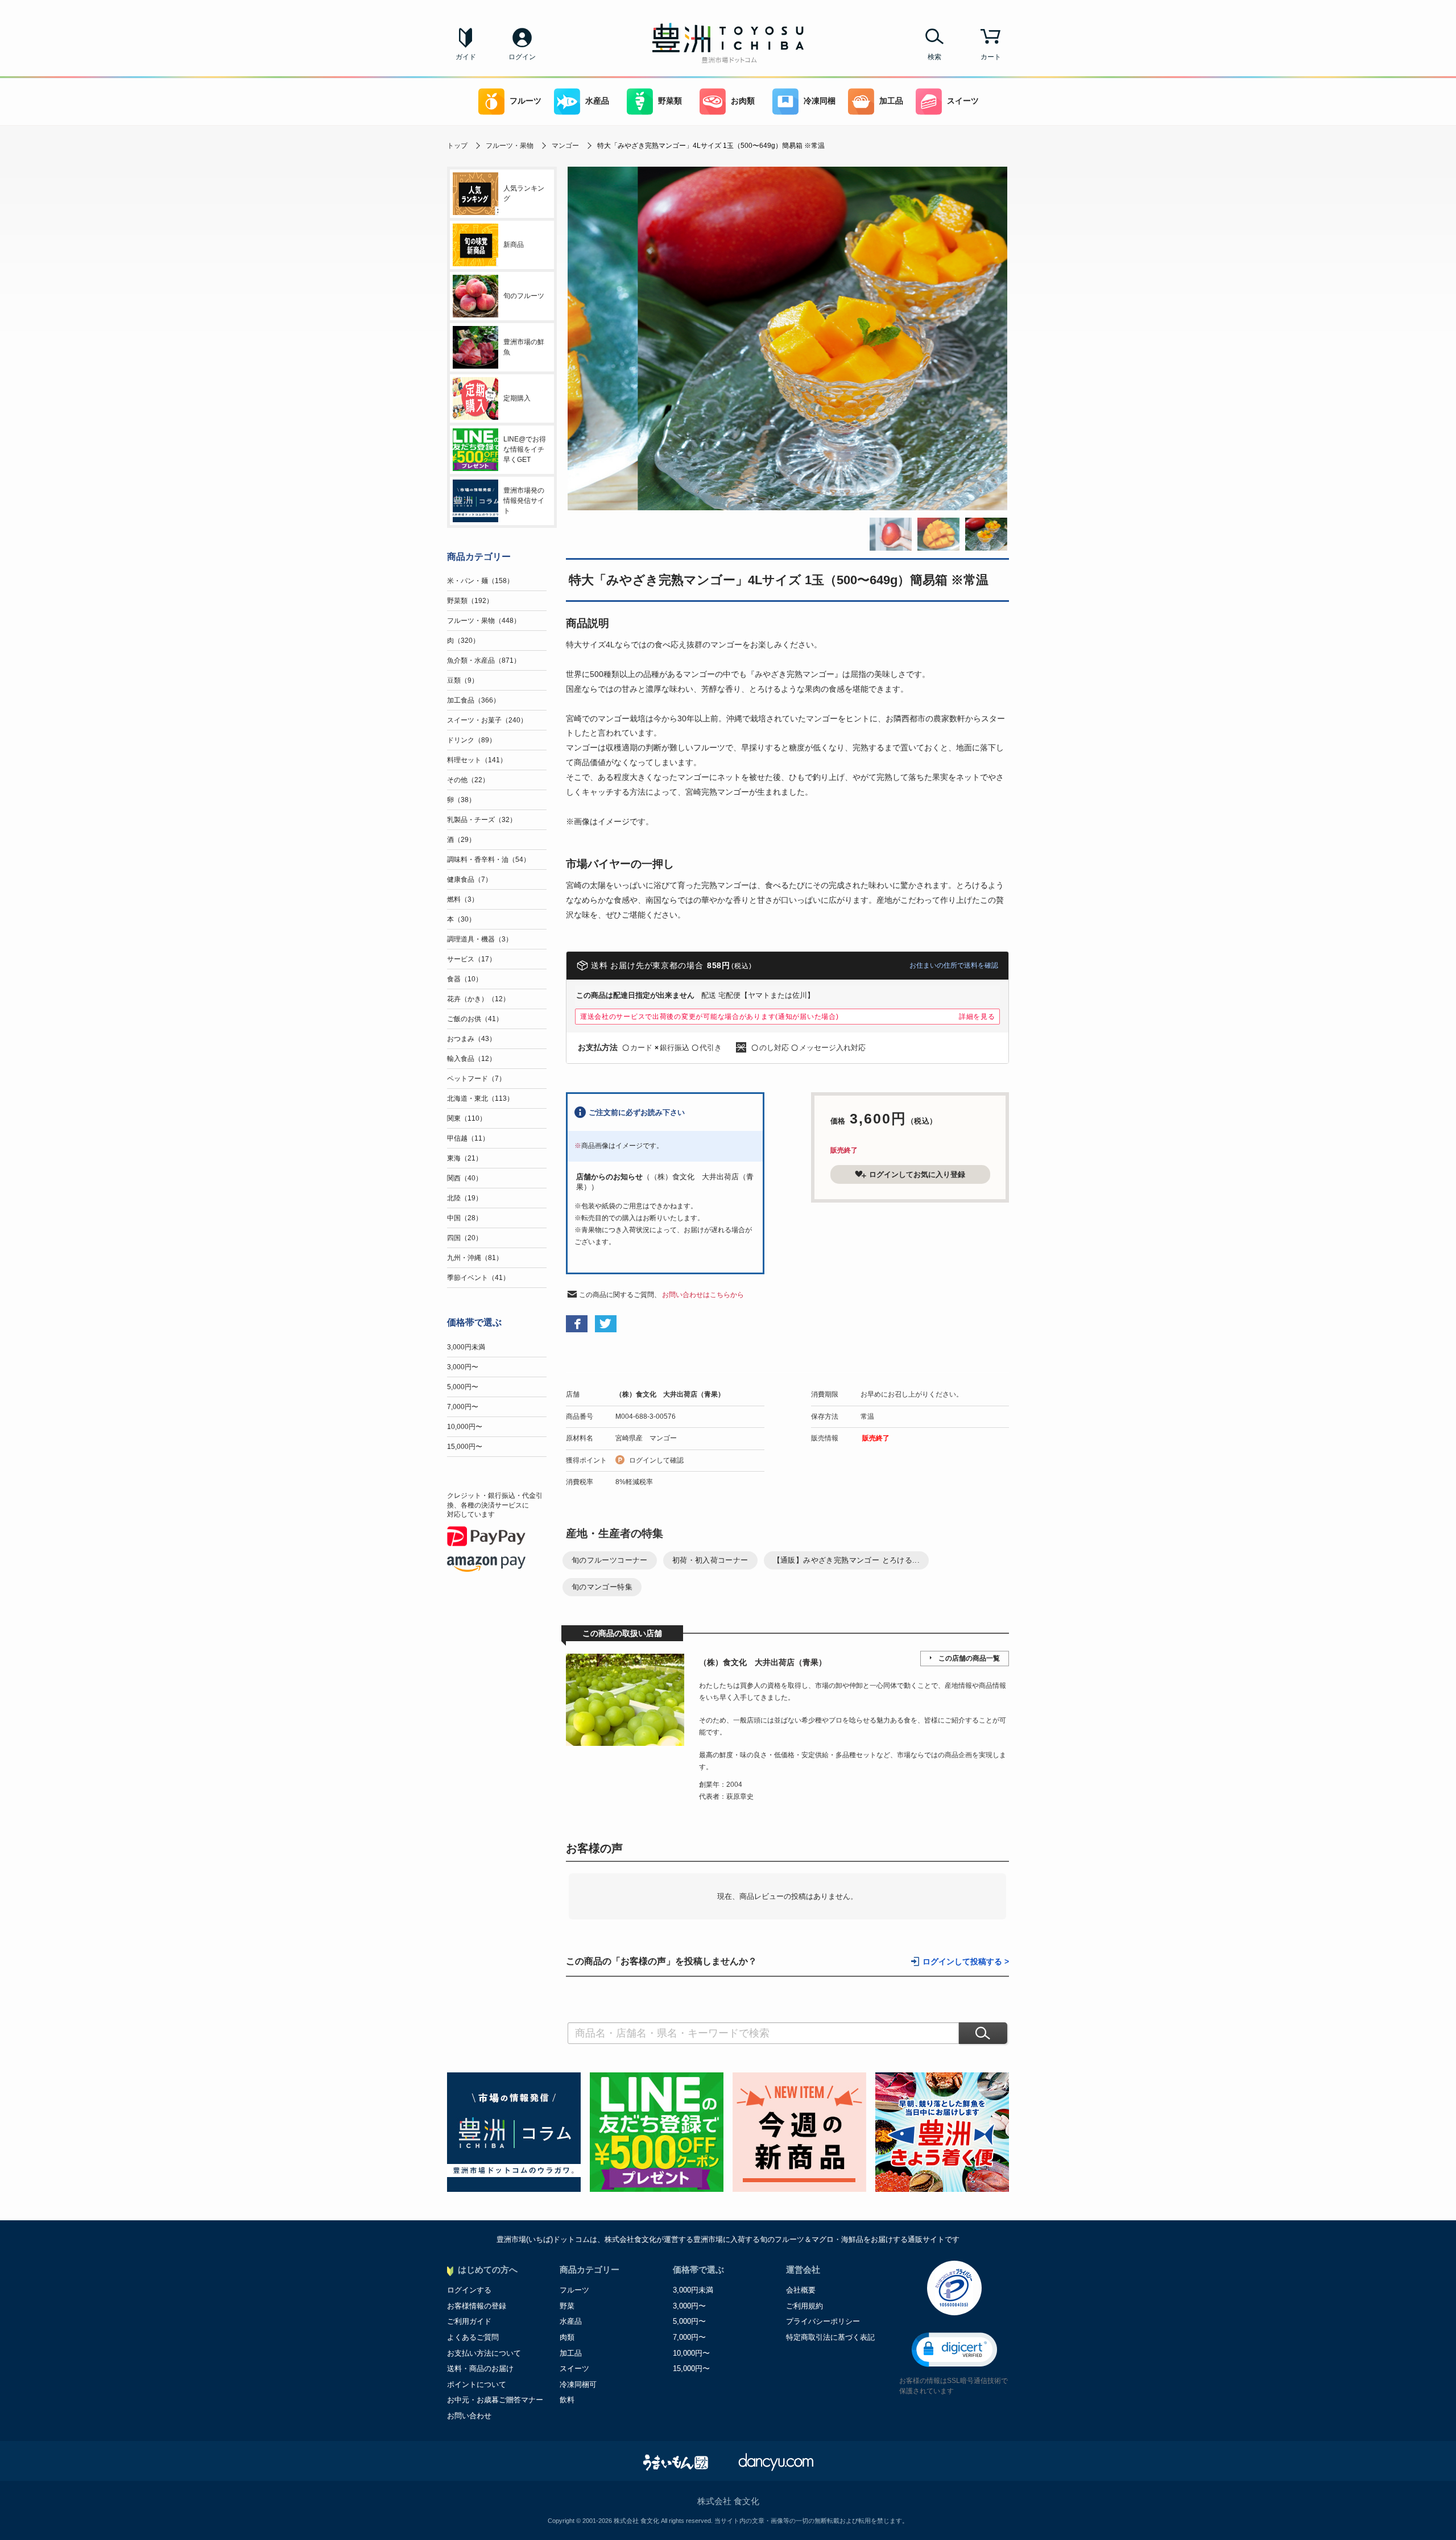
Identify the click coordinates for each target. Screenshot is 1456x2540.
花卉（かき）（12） (478, 999)
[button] (954, 2350)
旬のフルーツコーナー (610, 1560)
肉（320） (463, 641)
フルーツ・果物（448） (484, 621)
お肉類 (743, 101)
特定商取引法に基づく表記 (830, 2337)
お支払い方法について (484, 2353)
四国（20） (465, 1238)
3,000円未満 (466, 1347)
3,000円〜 (463, 1367)
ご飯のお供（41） (475, 1019)
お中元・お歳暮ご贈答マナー (495, 2400)
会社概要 (801, 2290)
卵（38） (461, 800)
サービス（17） (471, 959)
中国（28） (465, 1218)
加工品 (891, 101)
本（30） (461, 919)
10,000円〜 (465, 1427)
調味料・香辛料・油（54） (489, 860)
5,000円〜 (463, 1387)
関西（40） (465, 1178)
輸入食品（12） (471, 1059)
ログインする (469, 2290)
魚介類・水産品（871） (484, 660)
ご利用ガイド (469, 2321)
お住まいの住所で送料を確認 (954, 965)
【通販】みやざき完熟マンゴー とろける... (847, 1560)
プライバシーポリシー (823, 2321)
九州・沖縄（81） (475, 1258)
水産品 (597, 101)
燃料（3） (463, 899)
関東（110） (467, 1118)
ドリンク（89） (471, 740)
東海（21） (465, 1158)
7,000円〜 (463, 1407)
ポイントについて (477, 2384)
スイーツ (963, 101)
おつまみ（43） (471, 1039)
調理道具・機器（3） (480, 939)
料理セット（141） (477, 760)
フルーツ (526, 101)
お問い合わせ (469, 2416)
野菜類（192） (470, 601)
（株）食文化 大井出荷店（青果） (670, 1394)
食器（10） (465, 979)
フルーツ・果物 (510, 146)
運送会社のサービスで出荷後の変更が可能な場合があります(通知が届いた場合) (710, 1017)
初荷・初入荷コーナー (710, 1560)
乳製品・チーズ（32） (482, 820)
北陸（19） (465, 1198)
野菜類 (670, 101)
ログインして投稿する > (966, 1962)
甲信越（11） (468, 1138)
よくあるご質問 (473, 2337)
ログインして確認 (656, 1460)
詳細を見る (977, 1017)
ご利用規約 (804, 2306)
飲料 (567, 2400)
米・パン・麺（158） (480, 581)
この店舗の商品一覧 (969, 1658)
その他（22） (468, 780)
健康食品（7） (470, 879)
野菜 (567, 2306)
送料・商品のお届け (480, 2368)
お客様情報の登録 (477, 2306)
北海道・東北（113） (480, 1098)
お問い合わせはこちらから (703, 1295)
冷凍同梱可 (578, 2384)
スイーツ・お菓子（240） (487, 720)
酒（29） (461, 840)
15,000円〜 (465, 1447)
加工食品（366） (473, 700)
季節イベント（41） (478, 1278)
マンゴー (565, 146)
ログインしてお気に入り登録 (917, 1174)
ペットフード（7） (476, 1079)
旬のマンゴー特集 (602, 1587)
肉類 (567, 2337)
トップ (457, 146)
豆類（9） (463, 680)
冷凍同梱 (820, 101)
